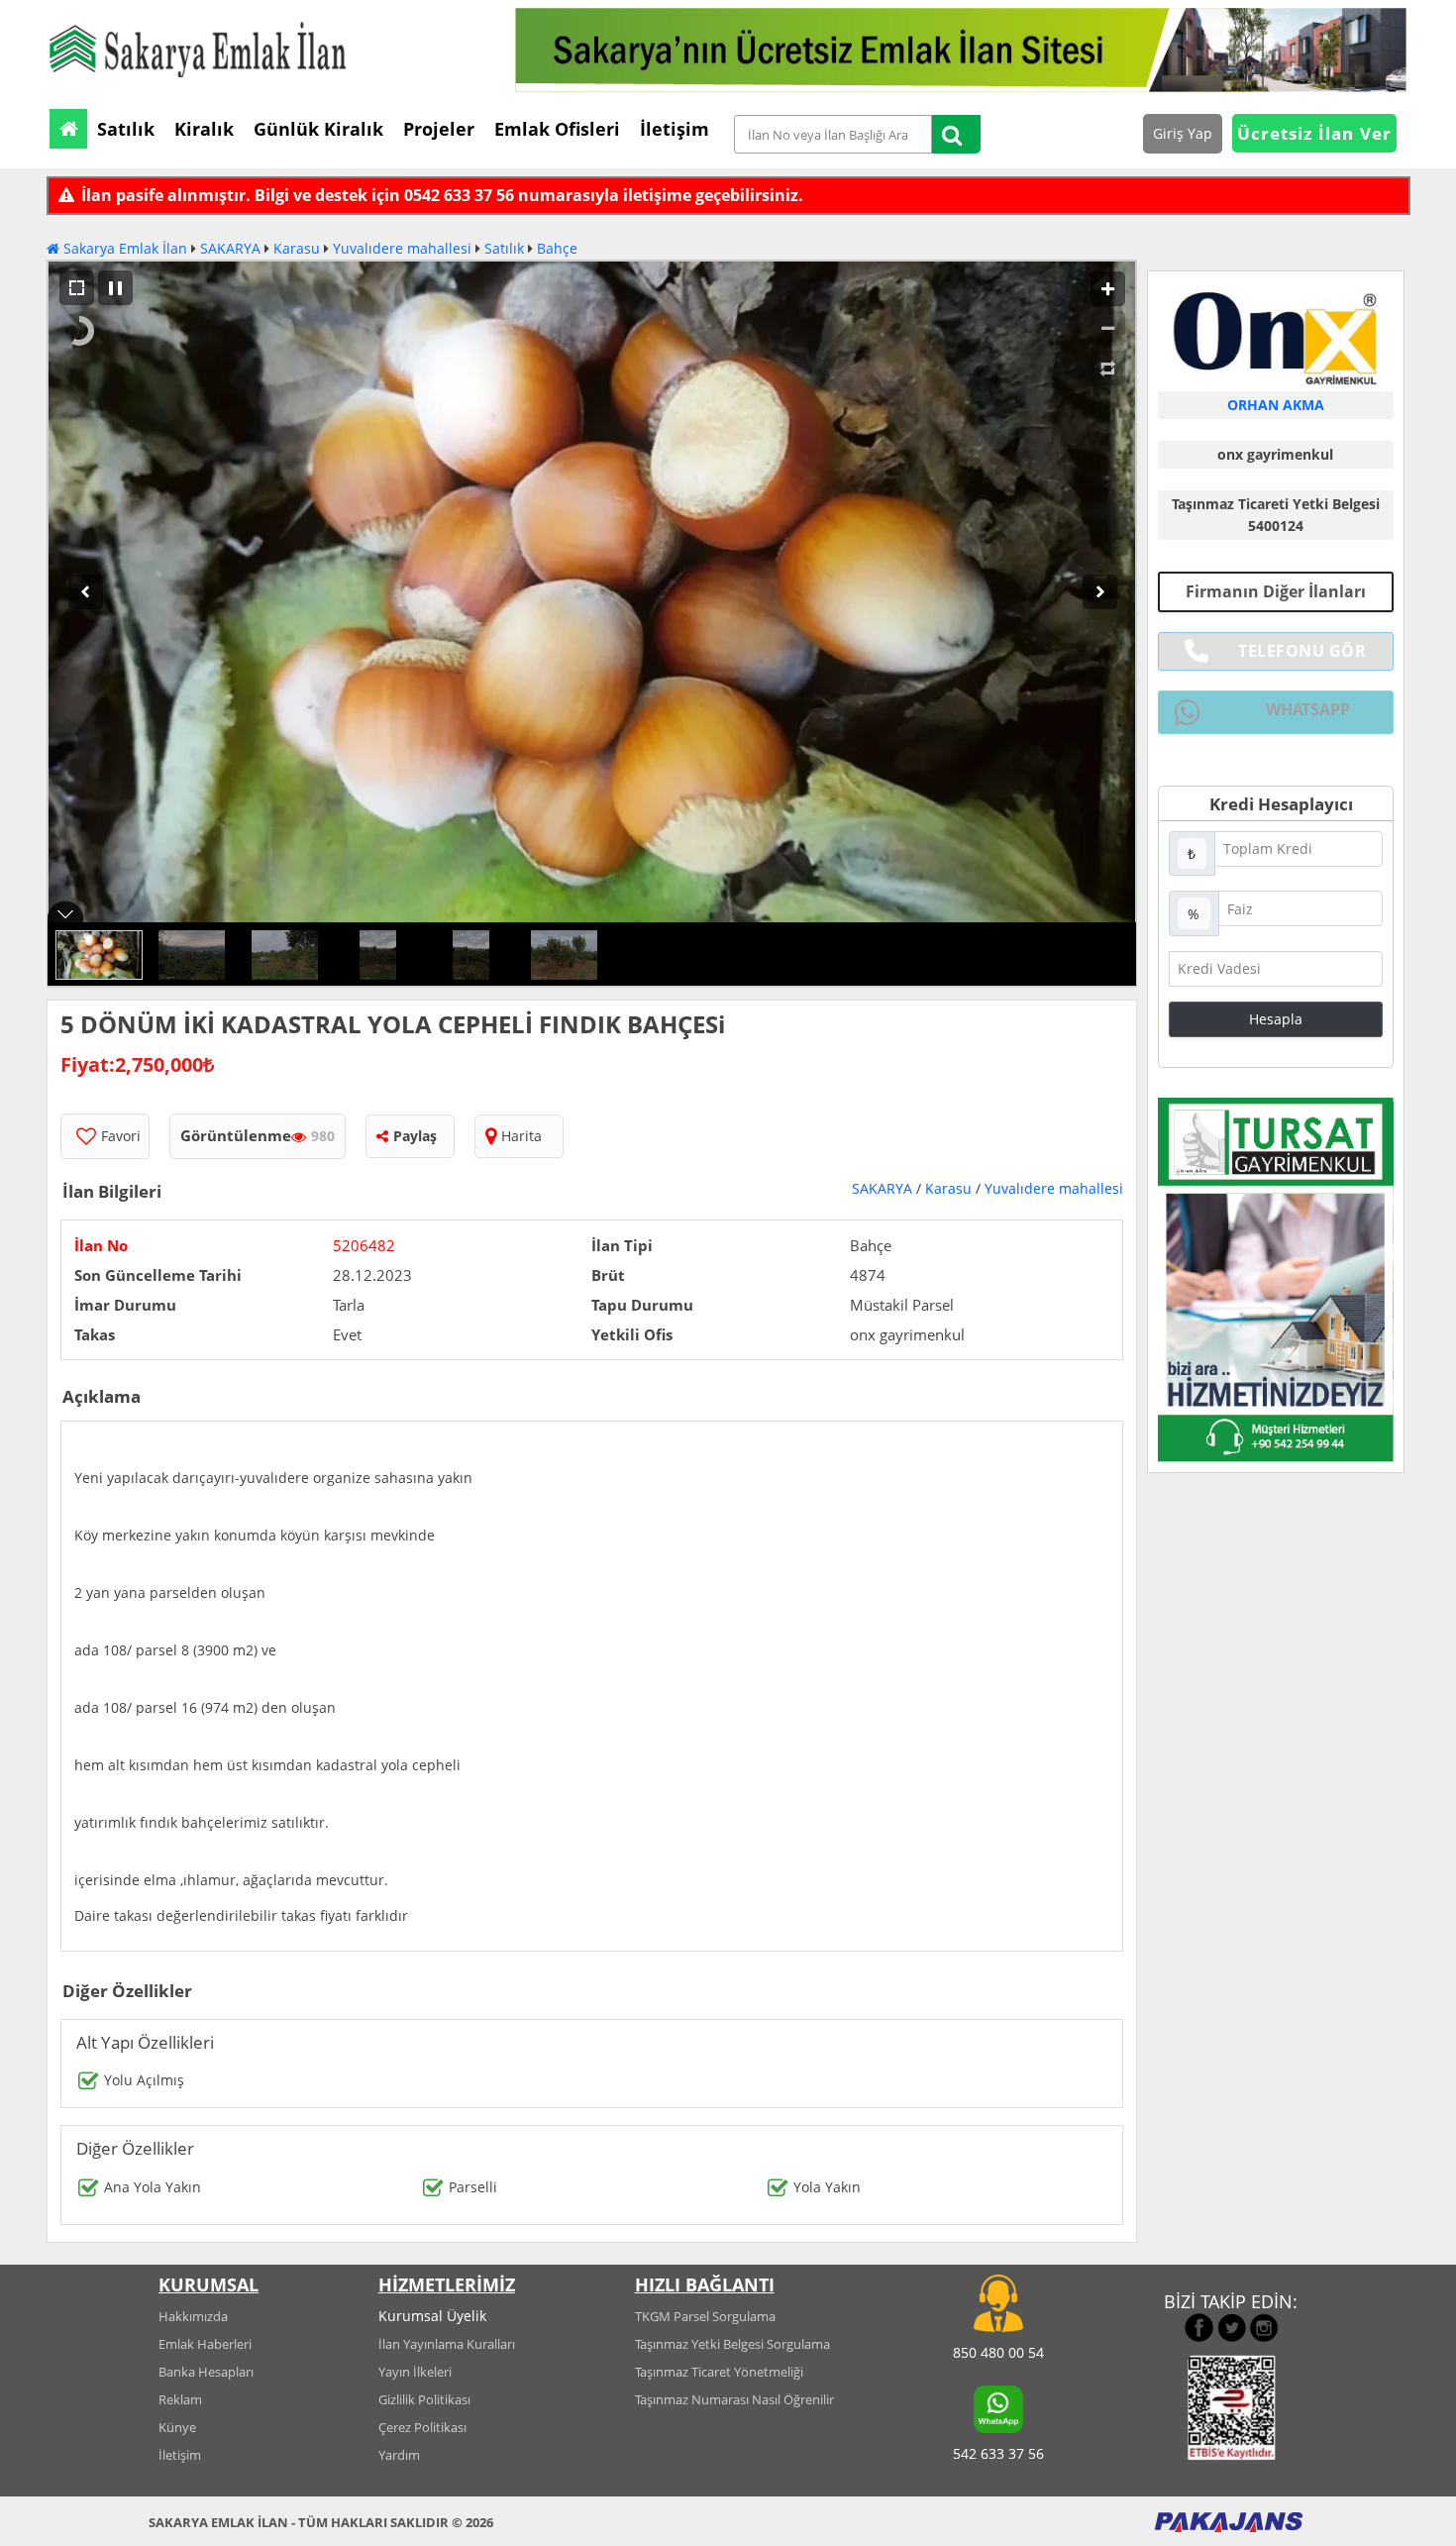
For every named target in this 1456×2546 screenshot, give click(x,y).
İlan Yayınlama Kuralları (447, 2344)
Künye (177, 2427)
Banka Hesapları (206, 2372)
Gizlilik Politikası (424, 2399)
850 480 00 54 (998, 2352)
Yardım (399, 2455)
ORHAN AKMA (1276, 405)
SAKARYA (230, 248)
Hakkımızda (193, 2316)
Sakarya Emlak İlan (123, 248)
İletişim (180, 2455)
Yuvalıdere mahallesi (402, 248)
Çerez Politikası (422, 2427)
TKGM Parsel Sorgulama (705, 2316)
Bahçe (557, 248)
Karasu (297, 248)
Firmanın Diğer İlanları (1276, 591)
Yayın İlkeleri (415, 2372)
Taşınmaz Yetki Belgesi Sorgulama (732, 2344)
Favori (121, 1136)
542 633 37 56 (998, 2453)
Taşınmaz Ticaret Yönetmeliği (719, 2372)
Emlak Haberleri (205, 2344)
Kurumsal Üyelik (432, 2316)
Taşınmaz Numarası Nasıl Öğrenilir (734, 2399)
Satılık (504, 248)
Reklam (180, 2399)
